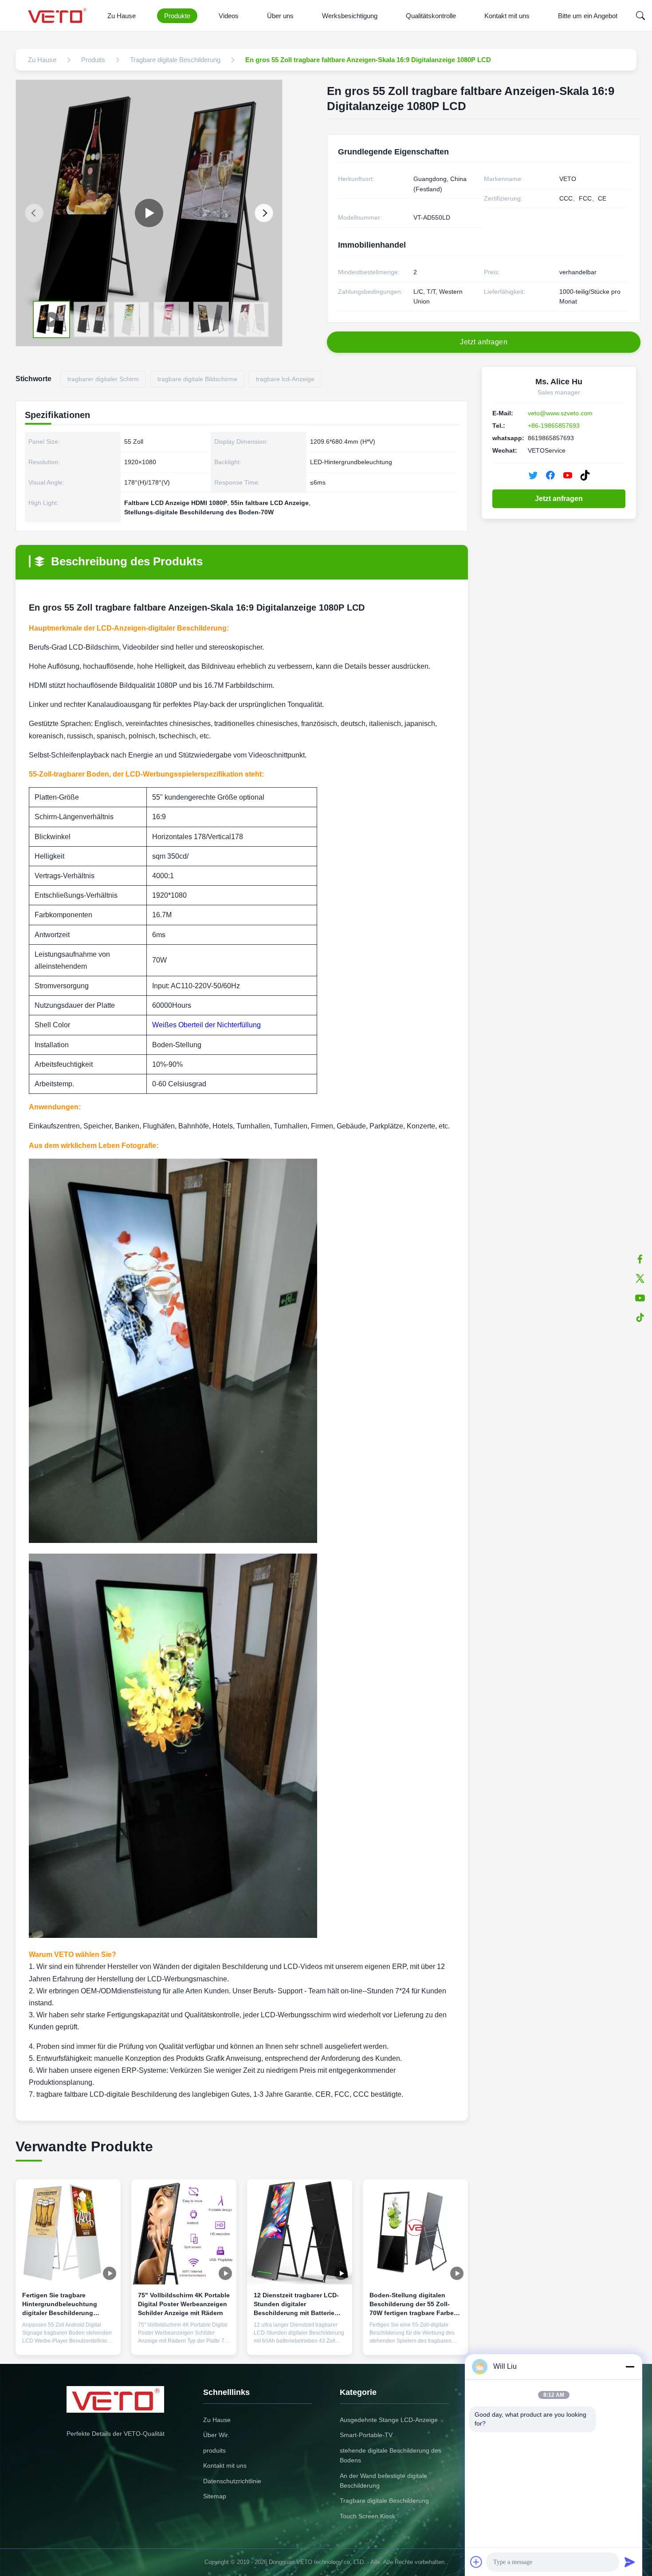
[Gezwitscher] (640, 1278)
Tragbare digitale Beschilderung (384, 2501)
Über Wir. (216, 2435)
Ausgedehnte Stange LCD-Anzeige (389, 2420)
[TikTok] (585, 475)
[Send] (630, 2562)
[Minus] (630, 2367)
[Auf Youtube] (640, 1298)
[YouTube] (568, 475)
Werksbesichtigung (350, 16)
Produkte (177, 16)
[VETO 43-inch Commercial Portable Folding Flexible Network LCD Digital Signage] (149, 213)
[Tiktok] (640, 1318)
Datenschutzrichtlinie (232, 2481)
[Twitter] (533, 475)
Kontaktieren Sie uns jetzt (68, 2341)
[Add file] (476, 2562)
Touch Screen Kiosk (367, 2516)
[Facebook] (640, 1259)
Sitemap (215, 2496)
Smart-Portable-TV (366, 2435)
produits (214, 2450)
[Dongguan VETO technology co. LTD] (59, 16)
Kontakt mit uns (507, 16)
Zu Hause (122, 16)
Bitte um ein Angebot (588, 16)
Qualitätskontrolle (431, 16)
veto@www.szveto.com (560, 413)
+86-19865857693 (554, 426)
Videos (229, 16)
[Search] (640, 16)
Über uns (280, 16)
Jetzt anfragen (559, 499)
